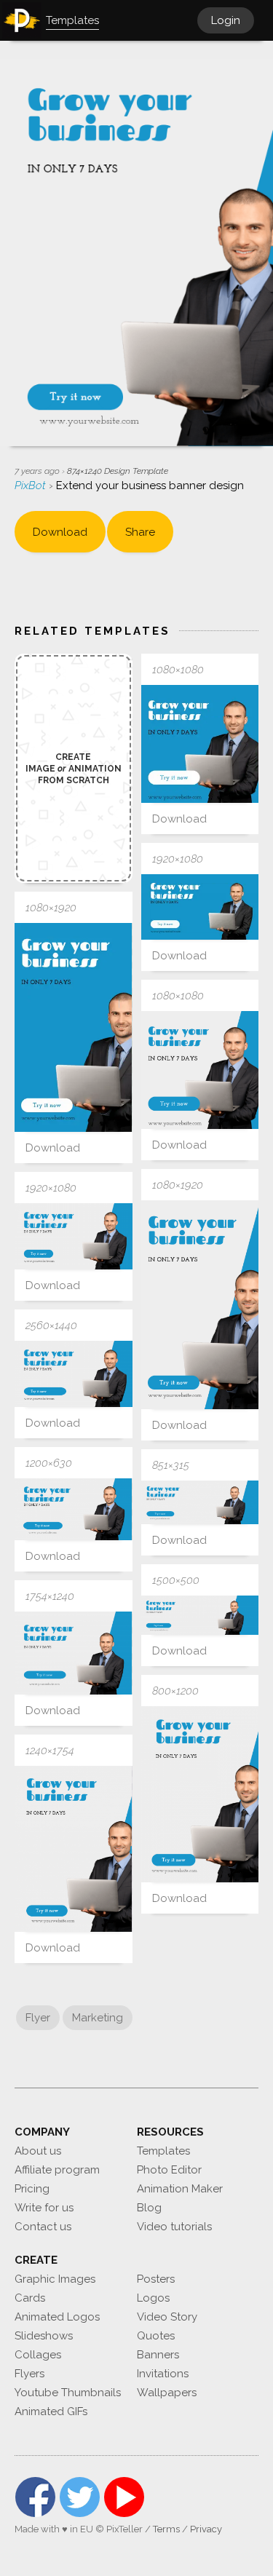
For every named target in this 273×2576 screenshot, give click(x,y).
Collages (38, 2355)
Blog (149, 2208)
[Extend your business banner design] (200, 744)
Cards (30, 2298)
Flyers (29, 2374)
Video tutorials (174, 2227)
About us (38, 2151)
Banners (158, 2355)
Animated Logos (57, 2317)
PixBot (32, 486)
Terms (166, 2529)
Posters (156, 2279)
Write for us (44, 2208)
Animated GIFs (51, 2411)
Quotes (156, 2336)
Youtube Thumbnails (68, 2393)
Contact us (43, 2227)
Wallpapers (167, 2393)
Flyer (38, 2018)
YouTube (124, 2497)
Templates (163, 2151)
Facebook (35, 2497)
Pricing (32, 2189)
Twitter (80, 2497)
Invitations (163, 2374)
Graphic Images (55, 2279)
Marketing (98, 2018)
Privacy (206, 2529)
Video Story (167, 2317)
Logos (153, 2298)
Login (226, 20)
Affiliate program (57, 2170)
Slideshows (44, 2336)
